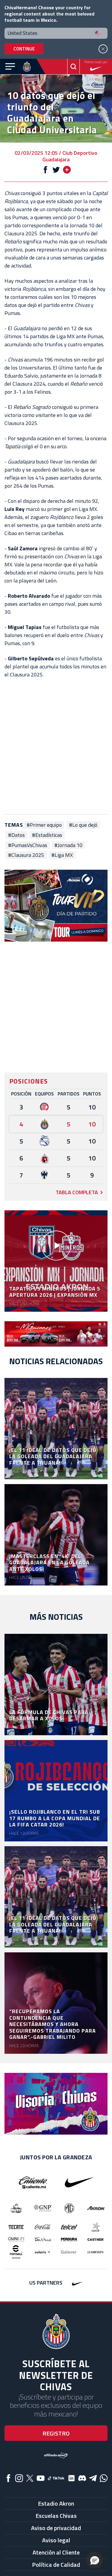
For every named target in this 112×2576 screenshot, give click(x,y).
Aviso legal (56, 2540)
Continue (24, 49)
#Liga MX (62, 855)
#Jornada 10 (68, 845)
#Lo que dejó (83, 825)
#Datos (16, 835)
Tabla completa (77, 1192)
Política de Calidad (56, 2565)
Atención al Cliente (56, 2552)
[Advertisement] (56, 746)
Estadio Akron (56, 2503)
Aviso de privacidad (56, 2528)
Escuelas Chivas (56, 2516)
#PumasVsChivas (28, 845)
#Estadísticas (47, 835)
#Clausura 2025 (26, 855)
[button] (95, 2560)
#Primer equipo (44, 825)
